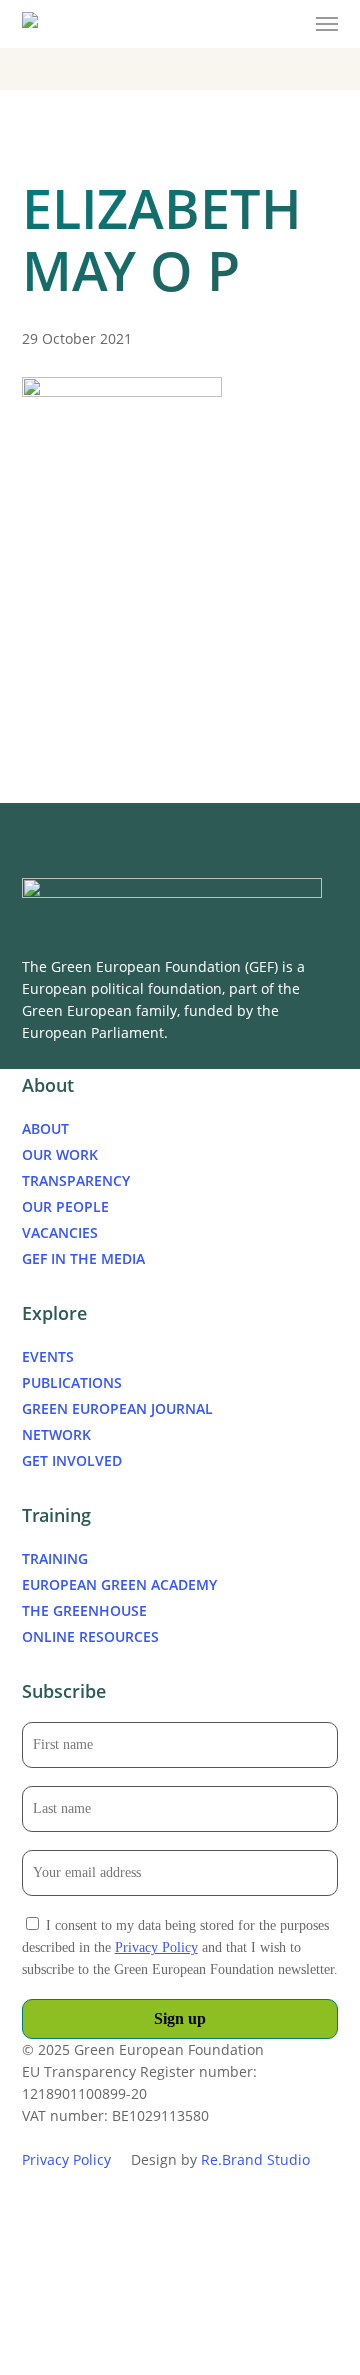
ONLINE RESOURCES (90, 1636)
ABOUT (45, 1128)
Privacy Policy (156, 1947)
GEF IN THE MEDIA (83, 1258)
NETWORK (56, 1434)
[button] (327, 24)
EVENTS (48, 1356)
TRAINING (55, 1558)
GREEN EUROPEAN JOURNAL (117, 1408)
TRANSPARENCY (76, 1180)
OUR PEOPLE (65, 1206)
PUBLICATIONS (72, 1382)
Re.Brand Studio (255, 2159)
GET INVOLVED (72, 1460)
